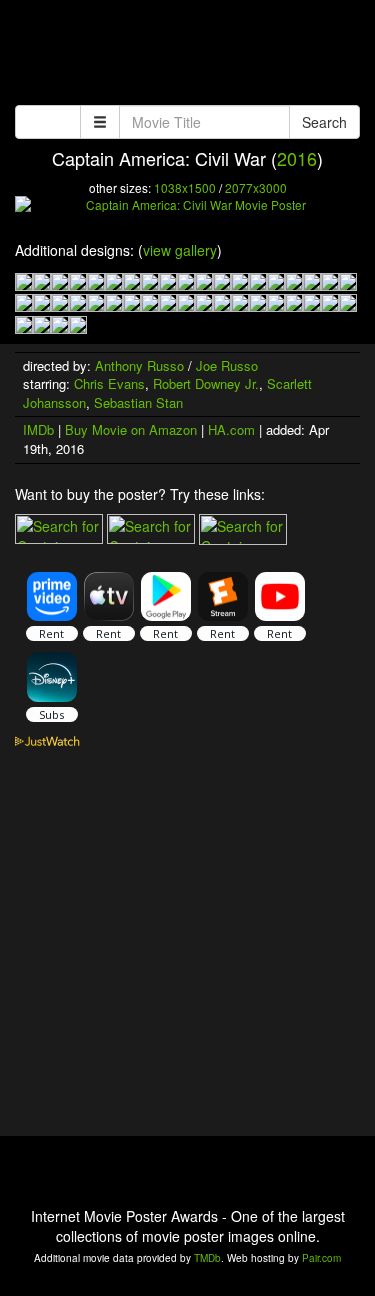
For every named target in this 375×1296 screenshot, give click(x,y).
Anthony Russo (139, 365)
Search (324, 122)
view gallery (180, 250)
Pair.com (321, 1258)
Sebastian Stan (138, 402)
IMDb (38, 429)
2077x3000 (256, 187)
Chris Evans (109, 383)
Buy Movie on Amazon (131, 429)
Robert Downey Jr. (206, 383)
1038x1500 (185, 187)
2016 (297, 158)
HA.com (231, 429)
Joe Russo (227, 365)
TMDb (207, 1258)
